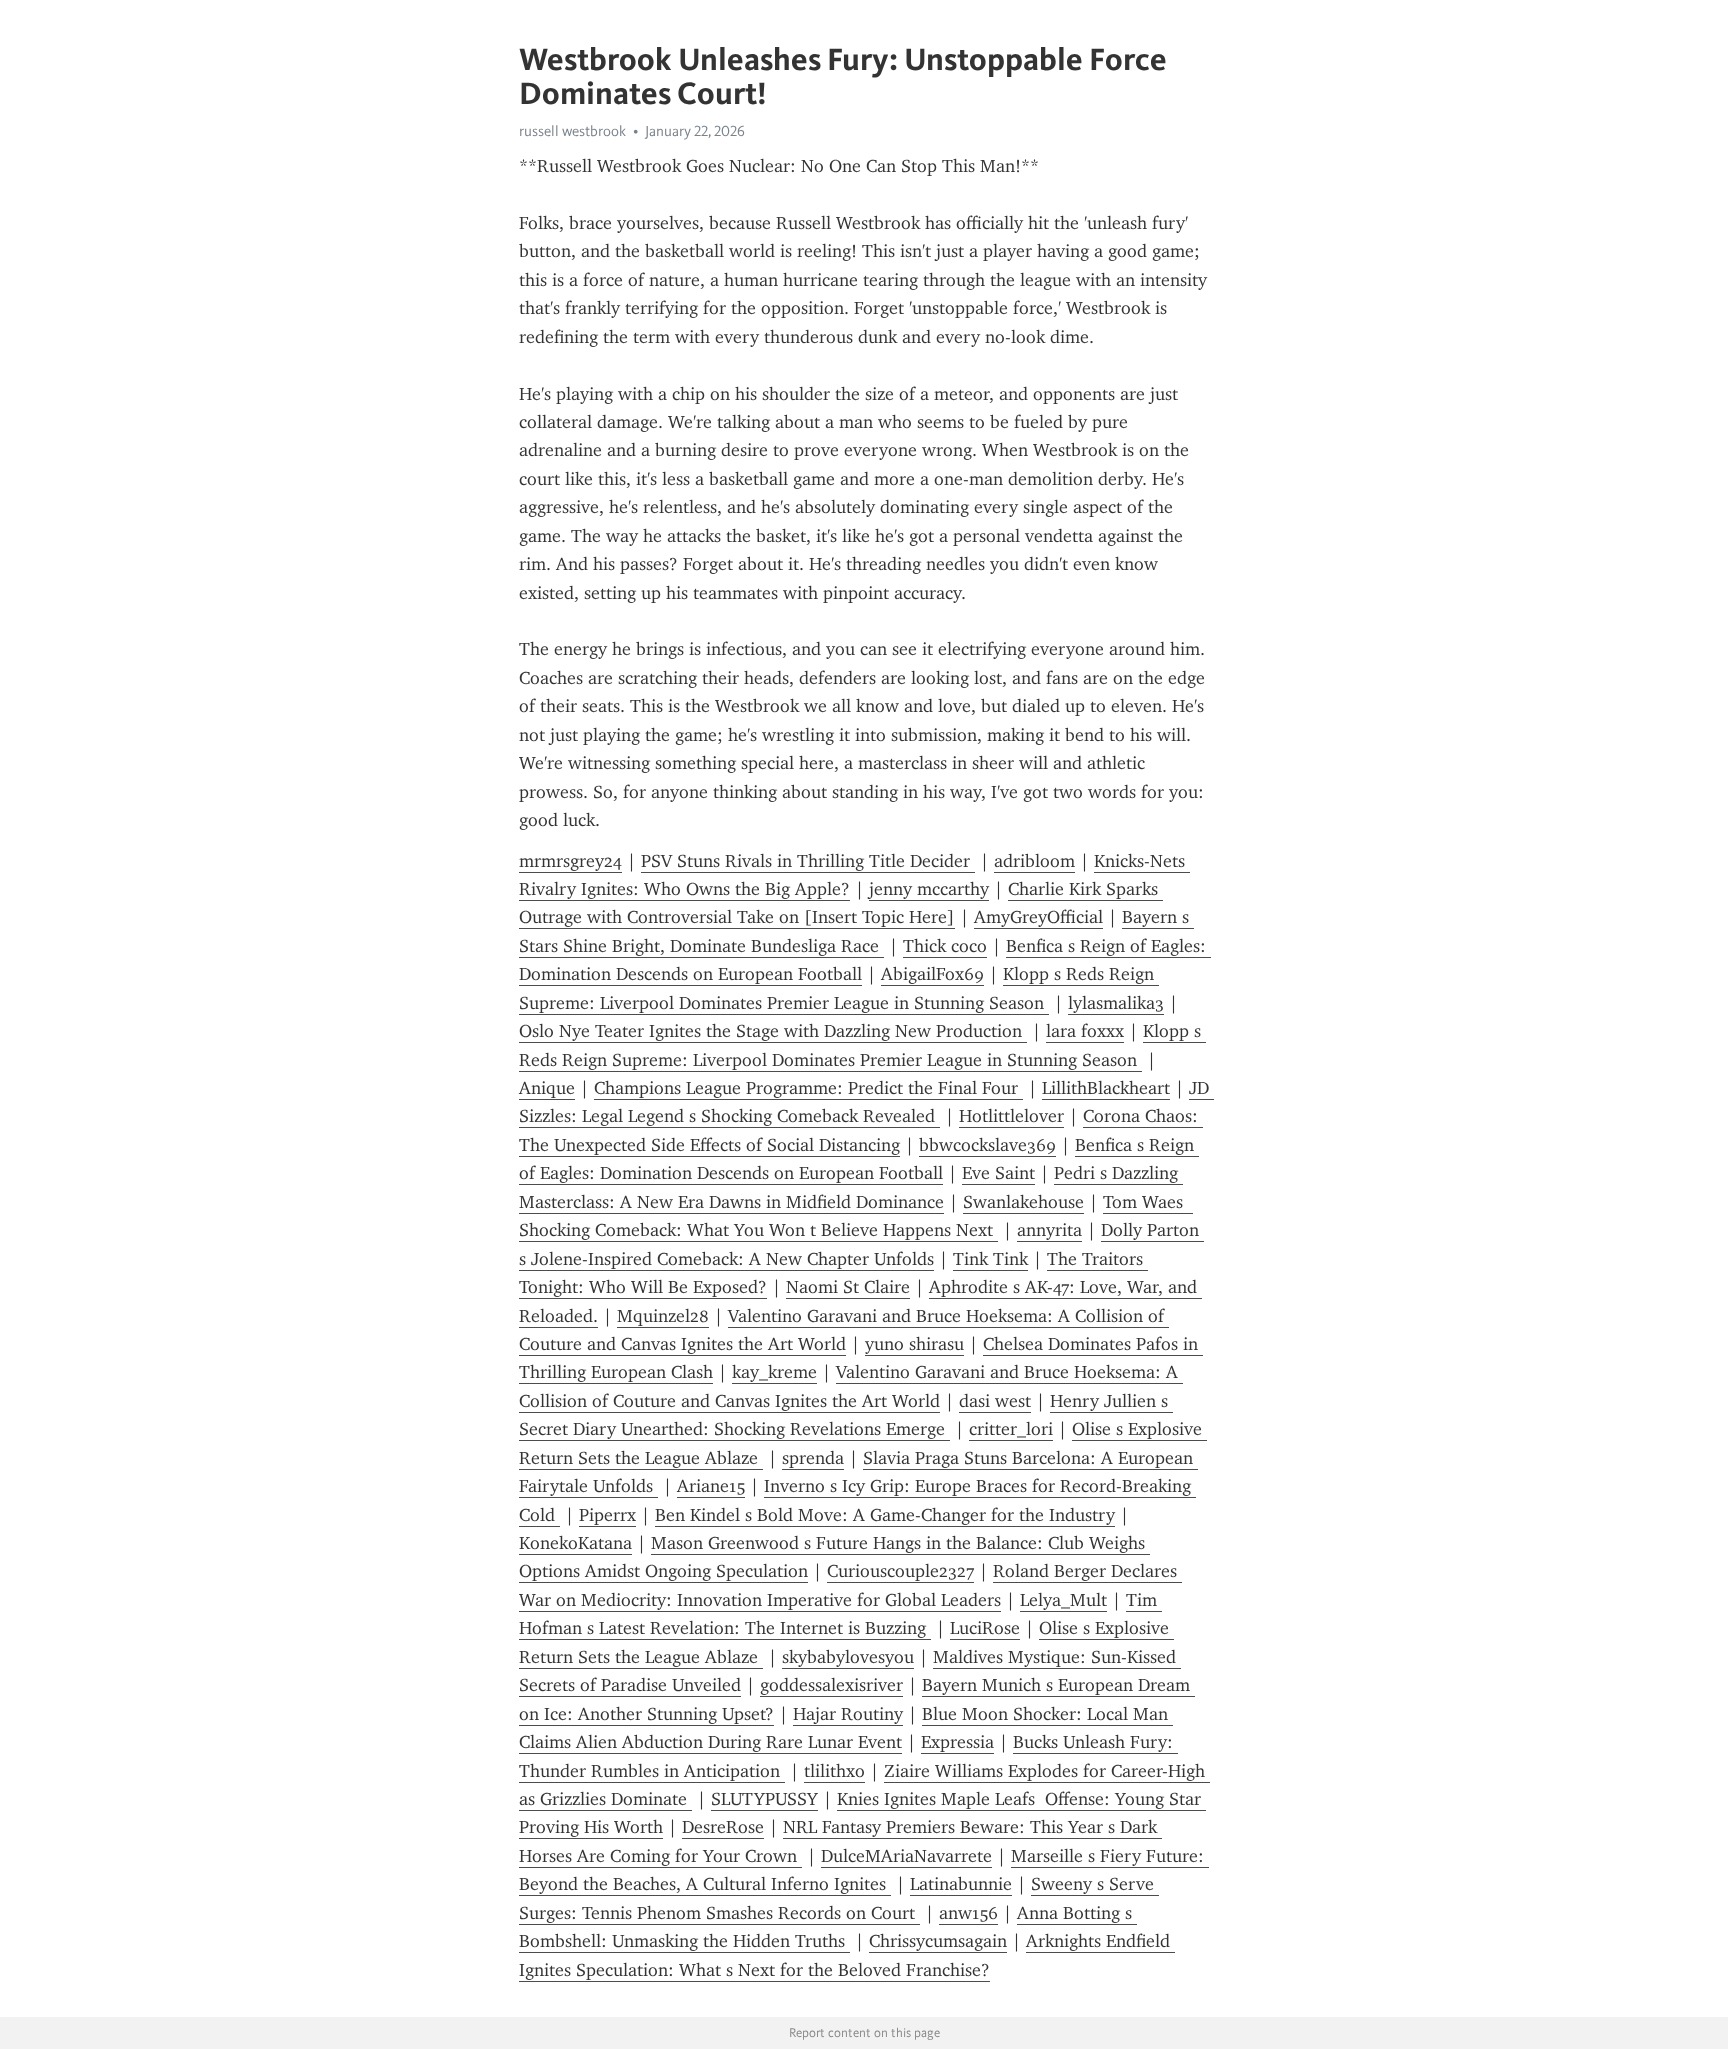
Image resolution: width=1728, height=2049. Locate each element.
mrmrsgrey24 (570, 861)
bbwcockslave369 (987, 1145)
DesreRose (723, 1827)
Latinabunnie (961, 1884)
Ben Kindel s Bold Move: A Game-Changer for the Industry (885, 1515)
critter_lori (1011, 1429)
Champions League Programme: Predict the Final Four (808, 1088)
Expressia (957, 1742)
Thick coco (945, 946)
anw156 (968, 1913)
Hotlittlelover (1011, 1116)
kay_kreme (774, 1372)
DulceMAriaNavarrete (906, 1856)
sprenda (813, 1458)
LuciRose (985, 1628)
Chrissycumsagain (938, 1941)
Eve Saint (998, 1173)
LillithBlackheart (1106, 1088)
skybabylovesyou (848, 1657)
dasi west (995, 1401)
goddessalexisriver (831, 1685)
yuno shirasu (914, 1344)
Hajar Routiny (848, 1714)
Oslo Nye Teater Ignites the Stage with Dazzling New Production (773, 1031)
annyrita (1049, 1230)
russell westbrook (572, 131)
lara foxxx (1085, 1031)
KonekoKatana (575, 1543)
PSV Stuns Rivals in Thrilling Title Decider (808, 861)
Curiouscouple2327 (900, 1571)
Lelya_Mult (1063, 1600)
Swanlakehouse (1023, 1202)
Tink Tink (990, 1259)
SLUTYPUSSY (764, 1799)
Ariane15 (711, 1486)
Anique (547, 1088)
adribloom (1034, 861)
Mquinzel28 (663, 1316)
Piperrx (607, 1515)
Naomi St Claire (848, 1287)
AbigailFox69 (932, 974)
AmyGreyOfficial (1038, 917)
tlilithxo (834, 1771)
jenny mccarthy (929, 889)
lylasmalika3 (1116, 1003)
